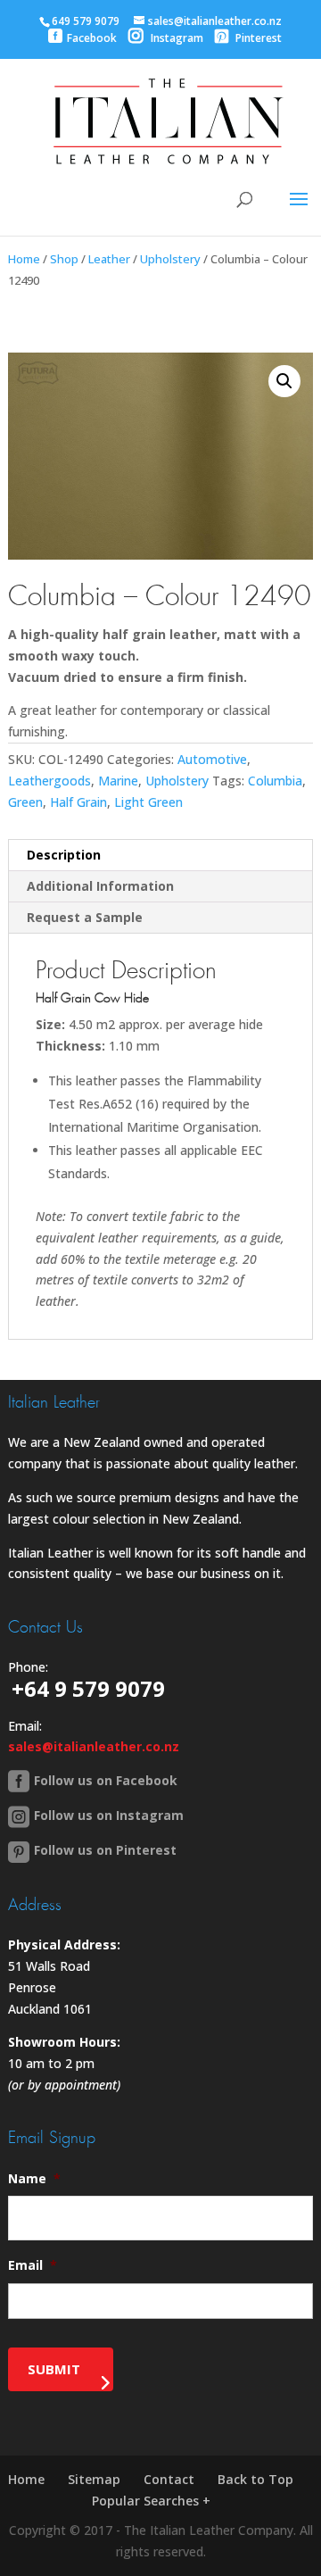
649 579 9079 (86, 21)
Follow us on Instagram (109, 1815)
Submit (54, 2369)
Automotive (212, 759)
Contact (169, 2479)
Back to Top (255, 2479)
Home (24, 259)
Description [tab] (64, 855)
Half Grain (78, 802)
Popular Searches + (151, 2501)
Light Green (148, 802)
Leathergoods (49, 781)
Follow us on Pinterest (105, 1850)
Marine (118, 781)
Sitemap (94, 2479)
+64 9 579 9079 (88, 1688)
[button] (284, 381)
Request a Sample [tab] (85, 917)
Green (25, 802)
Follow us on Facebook (106, 1780)
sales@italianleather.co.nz (94, 1746)
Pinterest (257, 38)
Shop (64, 259)
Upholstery (170, 259)
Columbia (275, 781)
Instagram (176, 38)
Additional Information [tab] (100, 886)
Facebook (92, 38)
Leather (109, 259)
